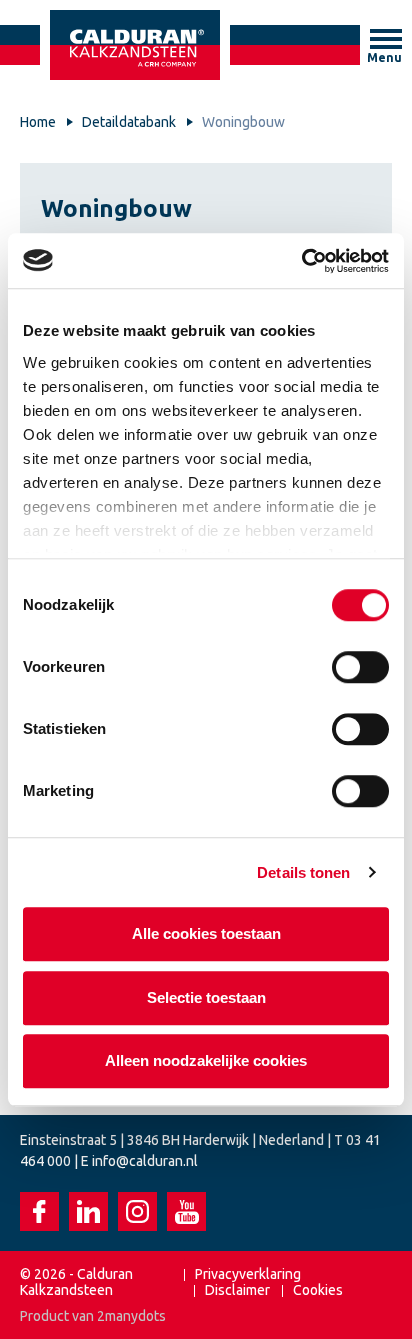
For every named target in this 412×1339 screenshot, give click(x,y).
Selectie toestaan (206, 997)
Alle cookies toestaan (206, 933)
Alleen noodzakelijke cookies (206, 1060)
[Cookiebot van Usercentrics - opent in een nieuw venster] (301, 261)
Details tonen (303, 872)
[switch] (360, 667)
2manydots (131, 1316)
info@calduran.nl (145, 1161)
